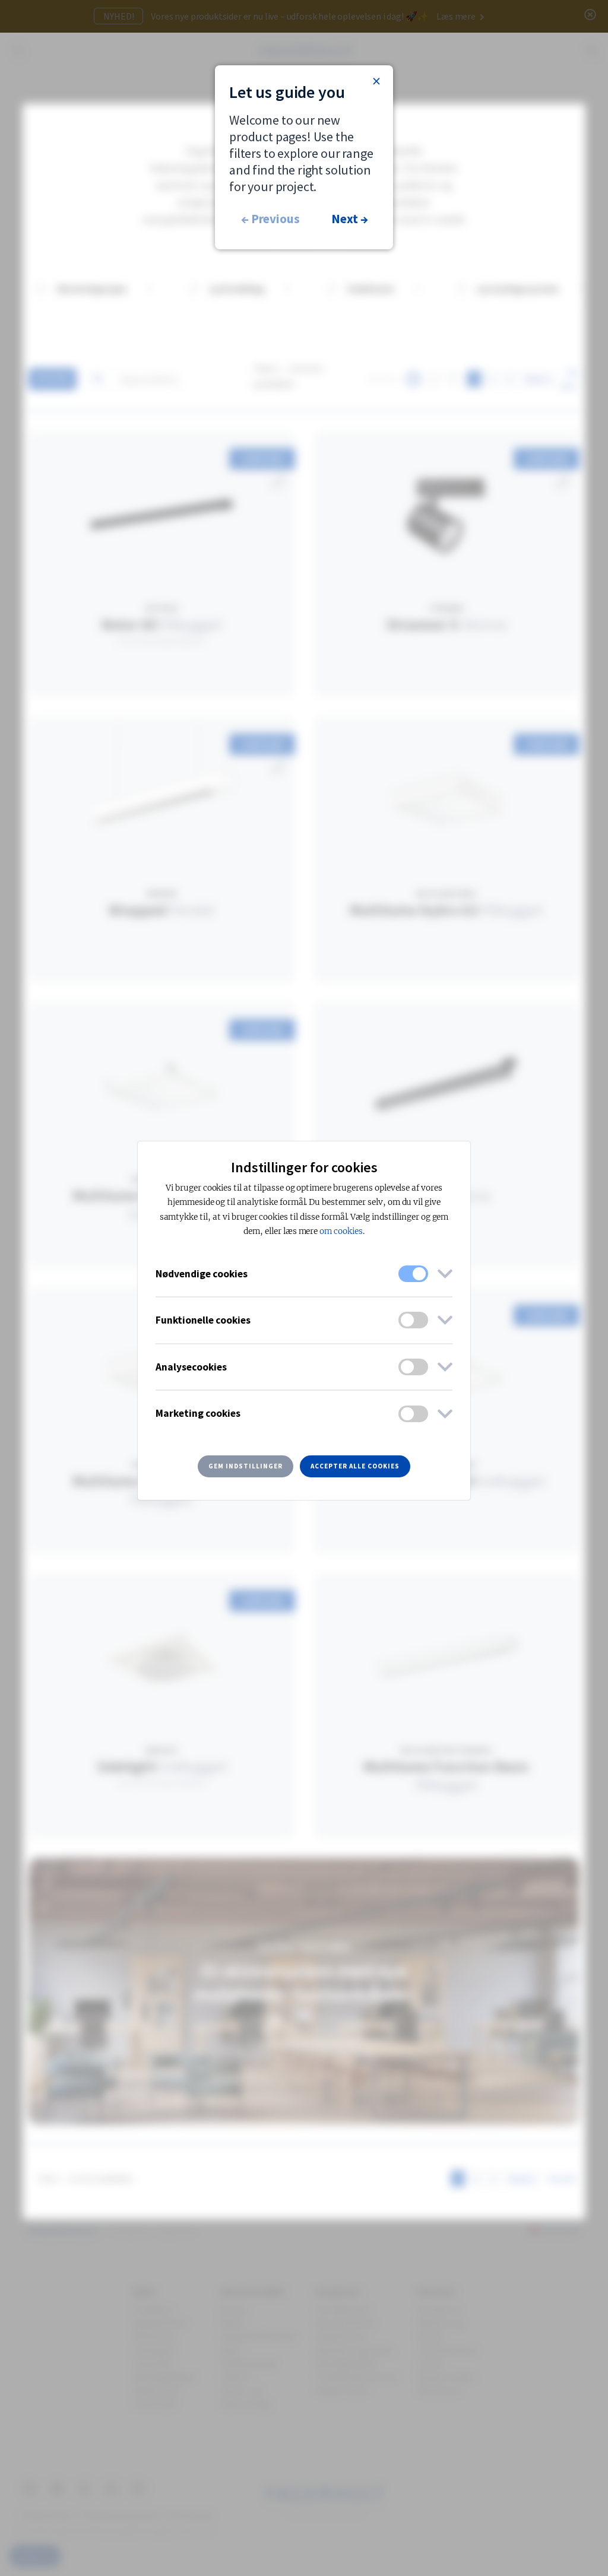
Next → (349, 219)
